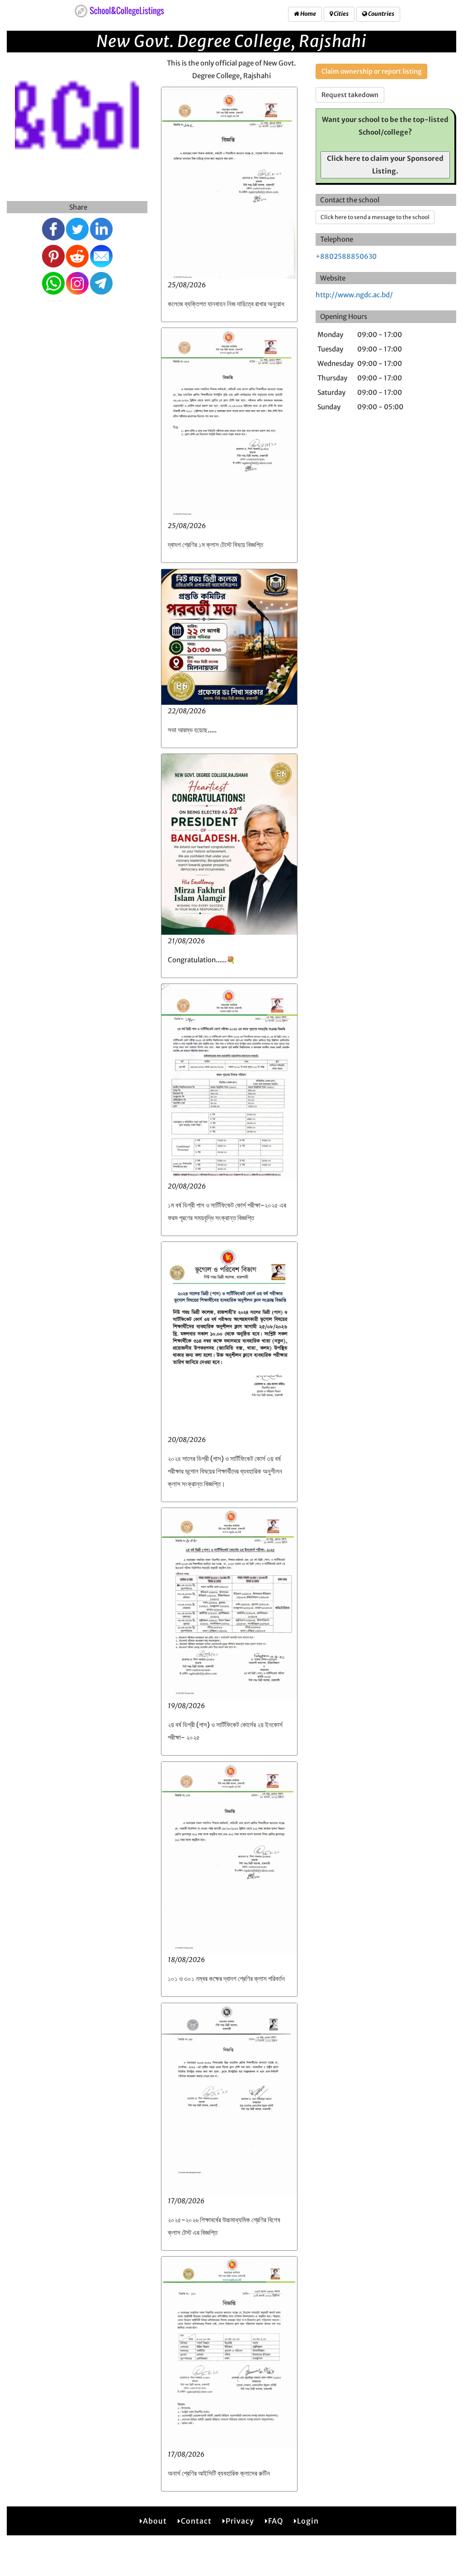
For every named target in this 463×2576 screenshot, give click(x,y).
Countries (381, 14)
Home (308, 14)
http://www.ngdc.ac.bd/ (354, 295)
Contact (196, 2521)
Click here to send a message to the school (375, 217)
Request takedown (350, 95)
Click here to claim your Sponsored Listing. (385, 165)
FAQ (276, 2521)
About (155, 2521)
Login (308, 2521)
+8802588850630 (346, 256)
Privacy (240, 2521)
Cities (341, 14)
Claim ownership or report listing (371, 71)
